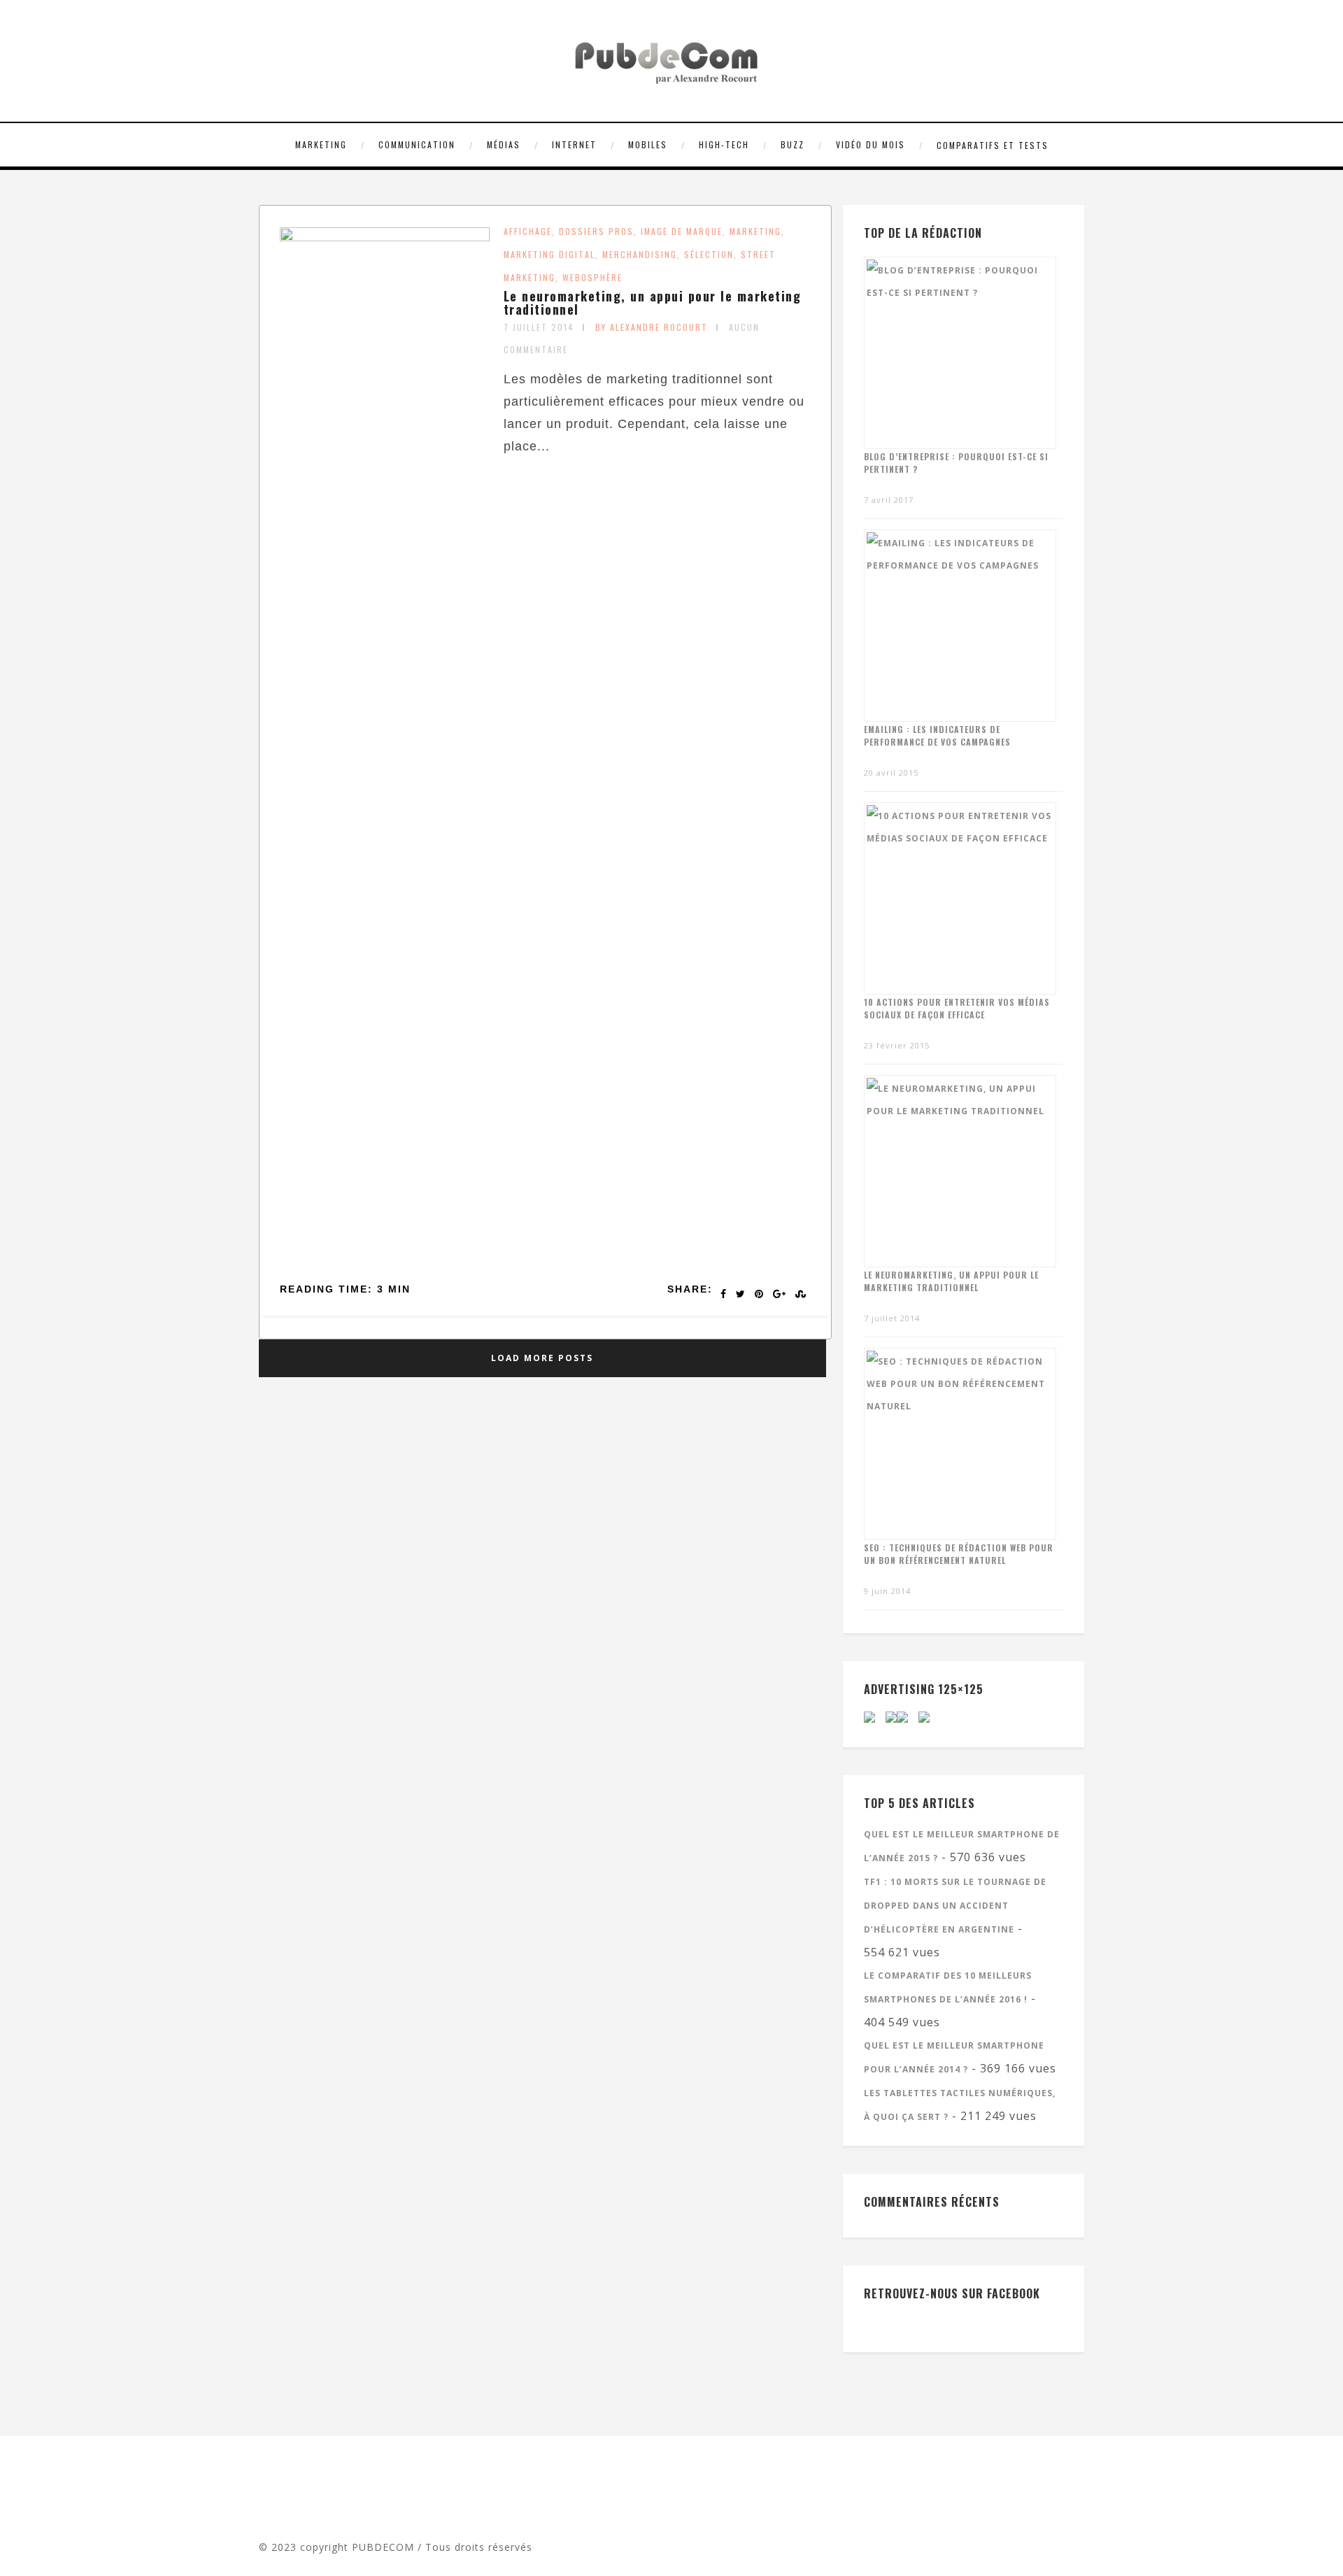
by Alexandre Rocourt (652, 327)
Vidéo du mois (871, 144)
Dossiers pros (596, 231)
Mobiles (648, 144)
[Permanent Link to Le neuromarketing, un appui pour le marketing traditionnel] (385, 237)
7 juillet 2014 (539, 327)
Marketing (321, 144)
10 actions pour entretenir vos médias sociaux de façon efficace (957, 1008)
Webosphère (592, 277)
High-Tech (724, 144)
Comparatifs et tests (993, 145)
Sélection (709, 254)
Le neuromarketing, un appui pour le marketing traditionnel (653, 303)
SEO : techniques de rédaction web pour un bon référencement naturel (959, 1554)
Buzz (793, 144)
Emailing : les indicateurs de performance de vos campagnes (937, 735)
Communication (417, 144)
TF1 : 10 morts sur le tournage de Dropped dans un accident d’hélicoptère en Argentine (955, 1906)
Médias (504, 144)
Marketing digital (549, 254)
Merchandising (640, 254)
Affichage (528, 231)
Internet (574, 144)
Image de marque (682, 231)
